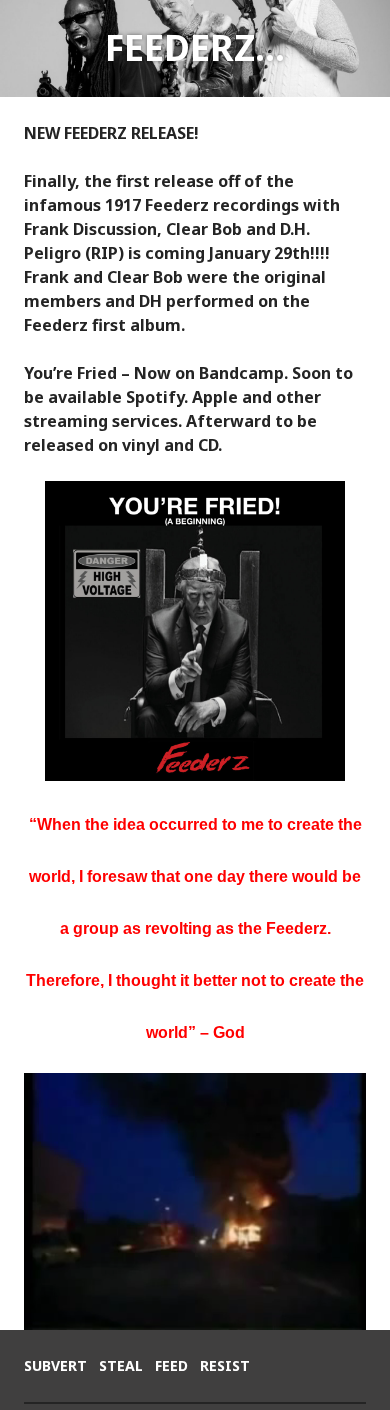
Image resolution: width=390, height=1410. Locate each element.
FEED (171, 1365)
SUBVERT (55, 1365)
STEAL (121, 1365)
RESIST (225, 1365)
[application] (195, 1201)
